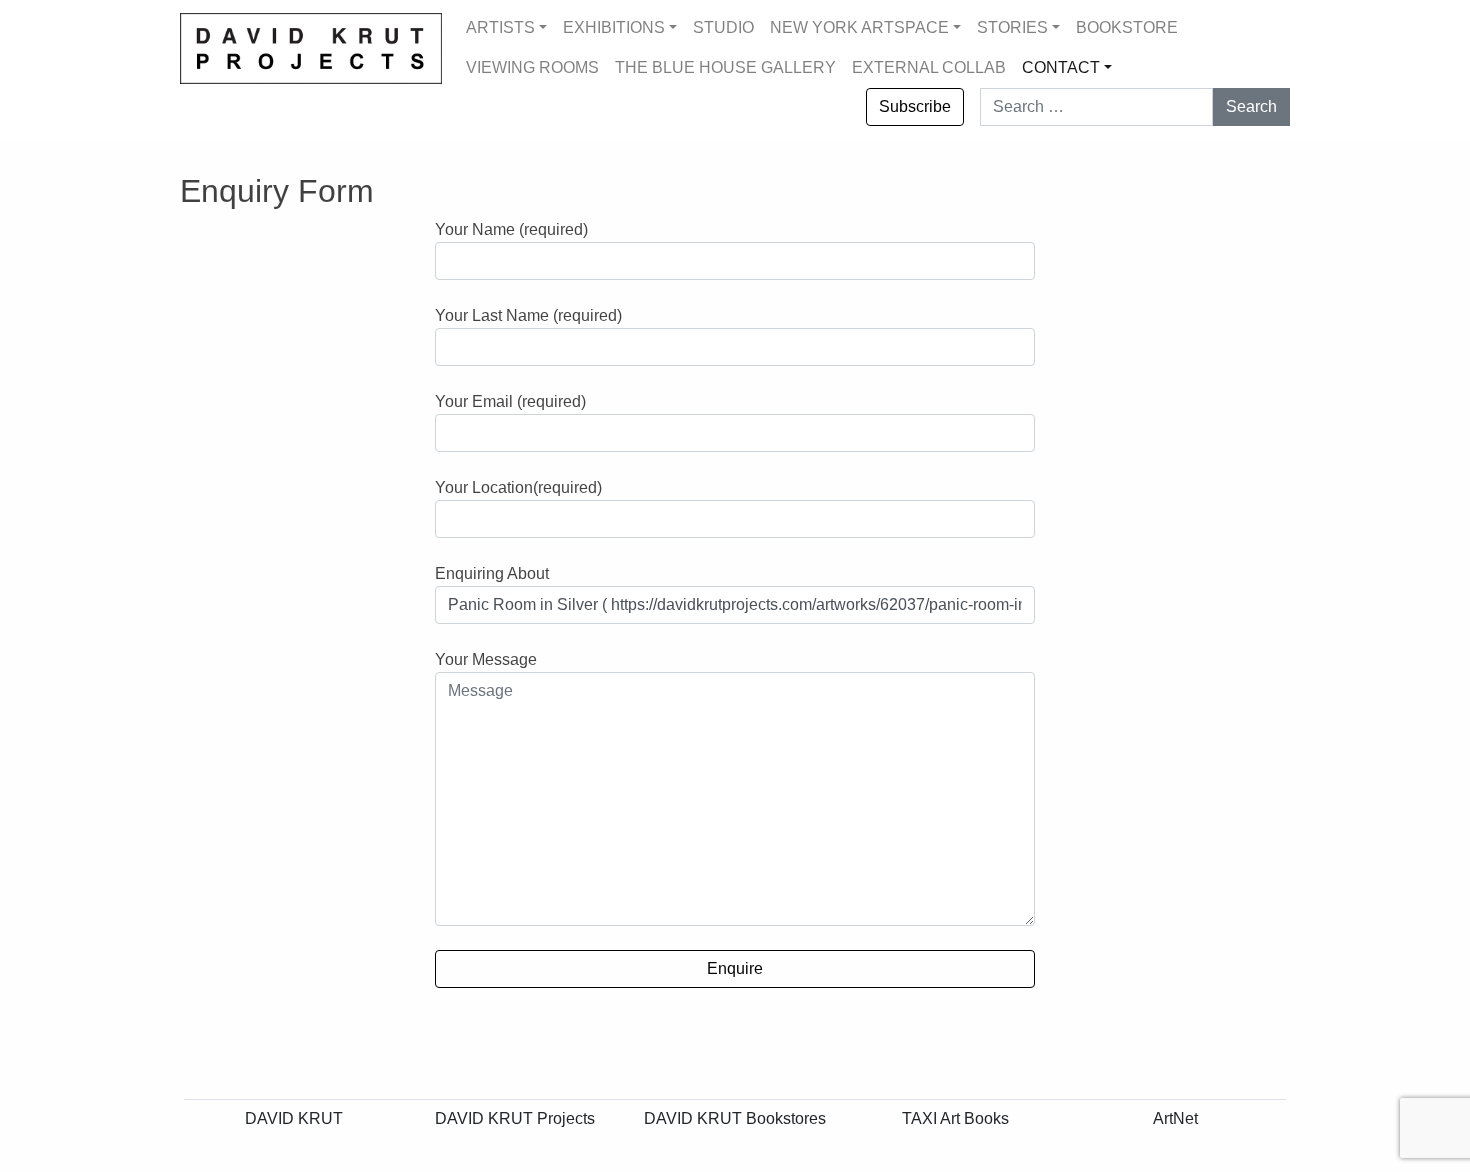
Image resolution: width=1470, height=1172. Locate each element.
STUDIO (723, 27)
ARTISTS (500, 27)
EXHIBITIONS (614, 27)
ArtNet (1175, 1118)
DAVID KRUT (294, 1118)
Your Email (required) (510, 401)
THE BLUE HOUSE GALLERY (725, 67)
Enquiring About (492, 573)
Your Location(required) (518, 487)
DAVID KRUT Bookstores (735, 1118)
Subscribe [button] (915, 106)
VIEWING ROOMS (532, 67)
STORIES (1012, 27)
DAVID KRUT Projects (515, 1118)
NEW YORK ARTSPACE (859, 27)
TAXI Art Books (955, 1118)
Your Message (486, 659)
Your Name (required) (511, 229)
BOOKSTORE (1127, 27)
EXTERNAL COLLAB (929, 67)
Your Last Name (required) (528, 315)
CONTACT (1061, 67)
